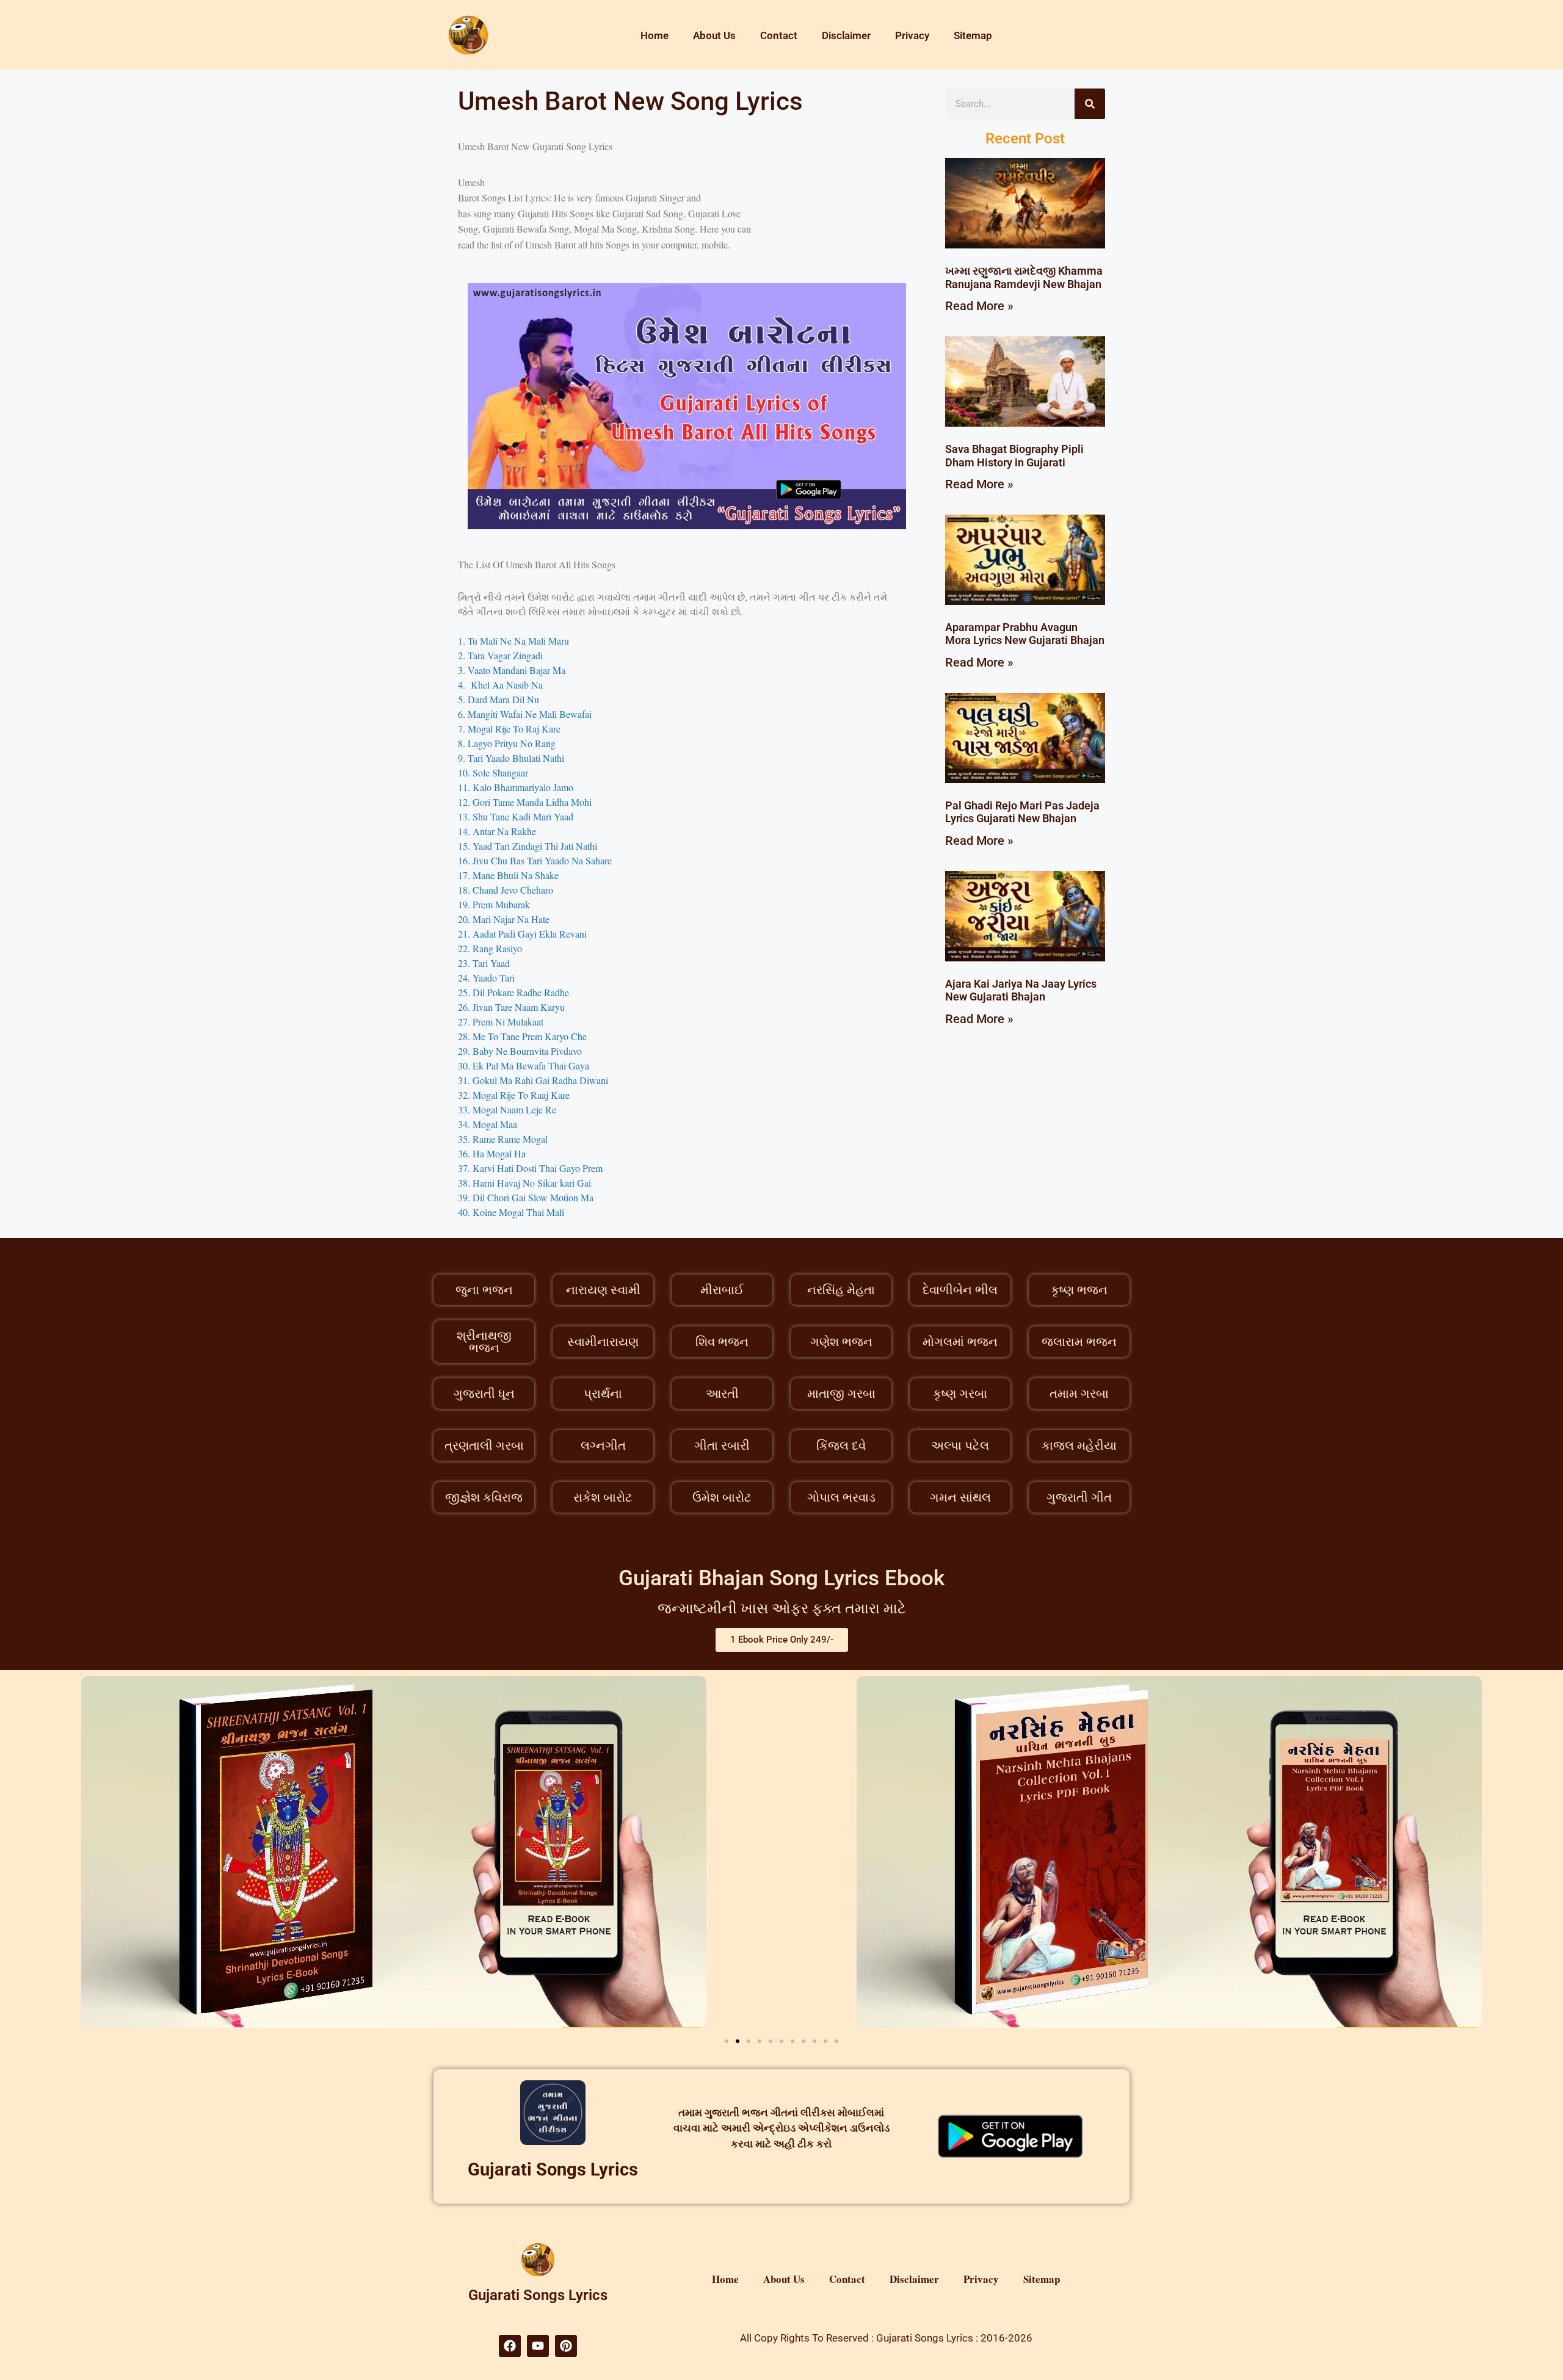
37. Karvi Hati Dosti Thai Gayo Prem (530, 1168)
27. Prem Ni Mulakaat (502, 1022)
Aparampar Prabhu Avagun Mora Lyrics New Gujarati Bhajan (1025, 634)
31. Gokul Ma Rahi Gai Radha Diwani (533, 1080)
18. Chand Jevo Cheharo (506, 890)
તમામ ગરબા (1079, 1394)
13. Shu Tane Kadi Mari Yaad (516, 816)
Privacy (912, 35)
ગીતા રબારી (722, 1445)
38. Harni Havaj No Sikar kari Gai (524, 1183)
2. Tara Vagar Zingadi (500, 655)
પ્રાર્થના (603, 1394)
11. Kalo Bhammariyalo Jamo (516, 787)
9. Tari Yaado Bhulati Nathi (511, 758)
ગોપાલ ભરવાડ (841, 1497)
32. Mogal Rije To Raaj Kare (514, 1095)
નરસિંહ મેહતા (841, 1290)
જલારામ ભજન (1079, 1342)
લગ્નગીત (603, 1445)
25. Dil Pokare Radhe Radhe (513, 992)
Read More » (979, 306)
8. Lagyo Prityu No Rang (507, 743)
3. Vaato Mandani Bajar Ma (512, 670)
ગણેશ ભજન (841, 1342)
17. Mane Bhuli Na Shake (508, 875)
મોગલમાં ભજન (960, 1342)
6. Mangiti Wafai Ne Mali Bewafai (525, 714)
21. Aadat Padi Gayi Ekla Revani (522, 934)
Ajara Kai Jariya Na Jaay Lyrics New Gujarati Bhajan (1021, 990)
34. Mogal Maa (488, 1124)
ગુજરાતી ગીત (1079, 1497)
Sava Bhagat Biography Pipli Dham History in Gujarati (1014, 456)
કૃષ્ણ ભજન (1079, 1290)
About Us (714, 35)
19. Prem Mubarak (494, 904)
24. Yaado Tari (486, 978)
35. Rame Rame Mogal (503, 1139)
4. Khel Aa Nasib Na (500, 685)
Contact (779, 35)
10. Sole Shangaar (493, 772)
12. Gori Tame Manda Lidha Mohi (525, 802)
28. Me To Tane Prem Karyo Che (522, 1036)
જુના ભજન (484, 1290)
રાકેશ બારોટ (603, 1497)
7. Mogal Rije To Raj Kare (509, 729)
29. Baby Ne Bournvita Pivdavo (520, 1051)
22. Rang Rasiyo (490, 948)
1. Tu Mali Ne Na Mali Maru (513, 641)
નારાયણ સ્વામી (603, 1290)
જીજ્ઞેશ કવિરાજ (484, 1497)
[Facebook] (510, 2346)
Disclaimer (846, 35)
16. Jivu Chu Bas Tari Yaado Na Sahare (535, 860)
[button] (727, 2041)
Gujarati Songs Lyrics (553, 2169)
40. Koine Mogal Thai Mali (511, 1212)
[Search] (1090, 104)
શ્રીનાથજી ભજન (484, 1342)
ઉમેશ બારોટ (722, 1497)
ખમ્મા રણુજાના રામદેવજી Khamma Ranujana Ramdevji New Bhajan (1024, 277)
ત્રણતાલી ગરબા (484, 1445)
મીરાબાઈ (722, 1290)
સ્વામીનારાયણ (603, 1342)
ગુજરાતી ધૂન (484, 1394)
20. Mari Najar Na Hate (504, 919)
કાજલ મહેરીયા (1079, 1445)
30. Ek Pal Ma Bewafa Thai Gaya (524, 1065)
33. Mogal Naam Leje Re (507, 1109)
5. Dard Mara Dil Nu (499, 699)
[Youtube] (538, 2346)
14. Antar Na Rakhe (497, 831)
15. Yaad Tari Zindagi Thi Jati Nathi (528, 846)
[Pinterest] (566, 2346)
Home (655, 35)
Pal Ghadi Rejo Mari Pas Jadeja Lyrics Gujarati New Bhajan (1022, 812)
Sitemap (973, 35)
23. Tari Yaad (485, 963)
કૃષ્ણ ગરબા (960, 1394)
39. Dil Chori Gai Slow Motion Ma (526, 1197)
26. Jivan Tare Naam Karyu (511, 1007)
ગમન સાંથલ (960, 1497)
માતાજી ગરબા (841, 1394)
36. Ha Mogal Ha (492, 1153)
